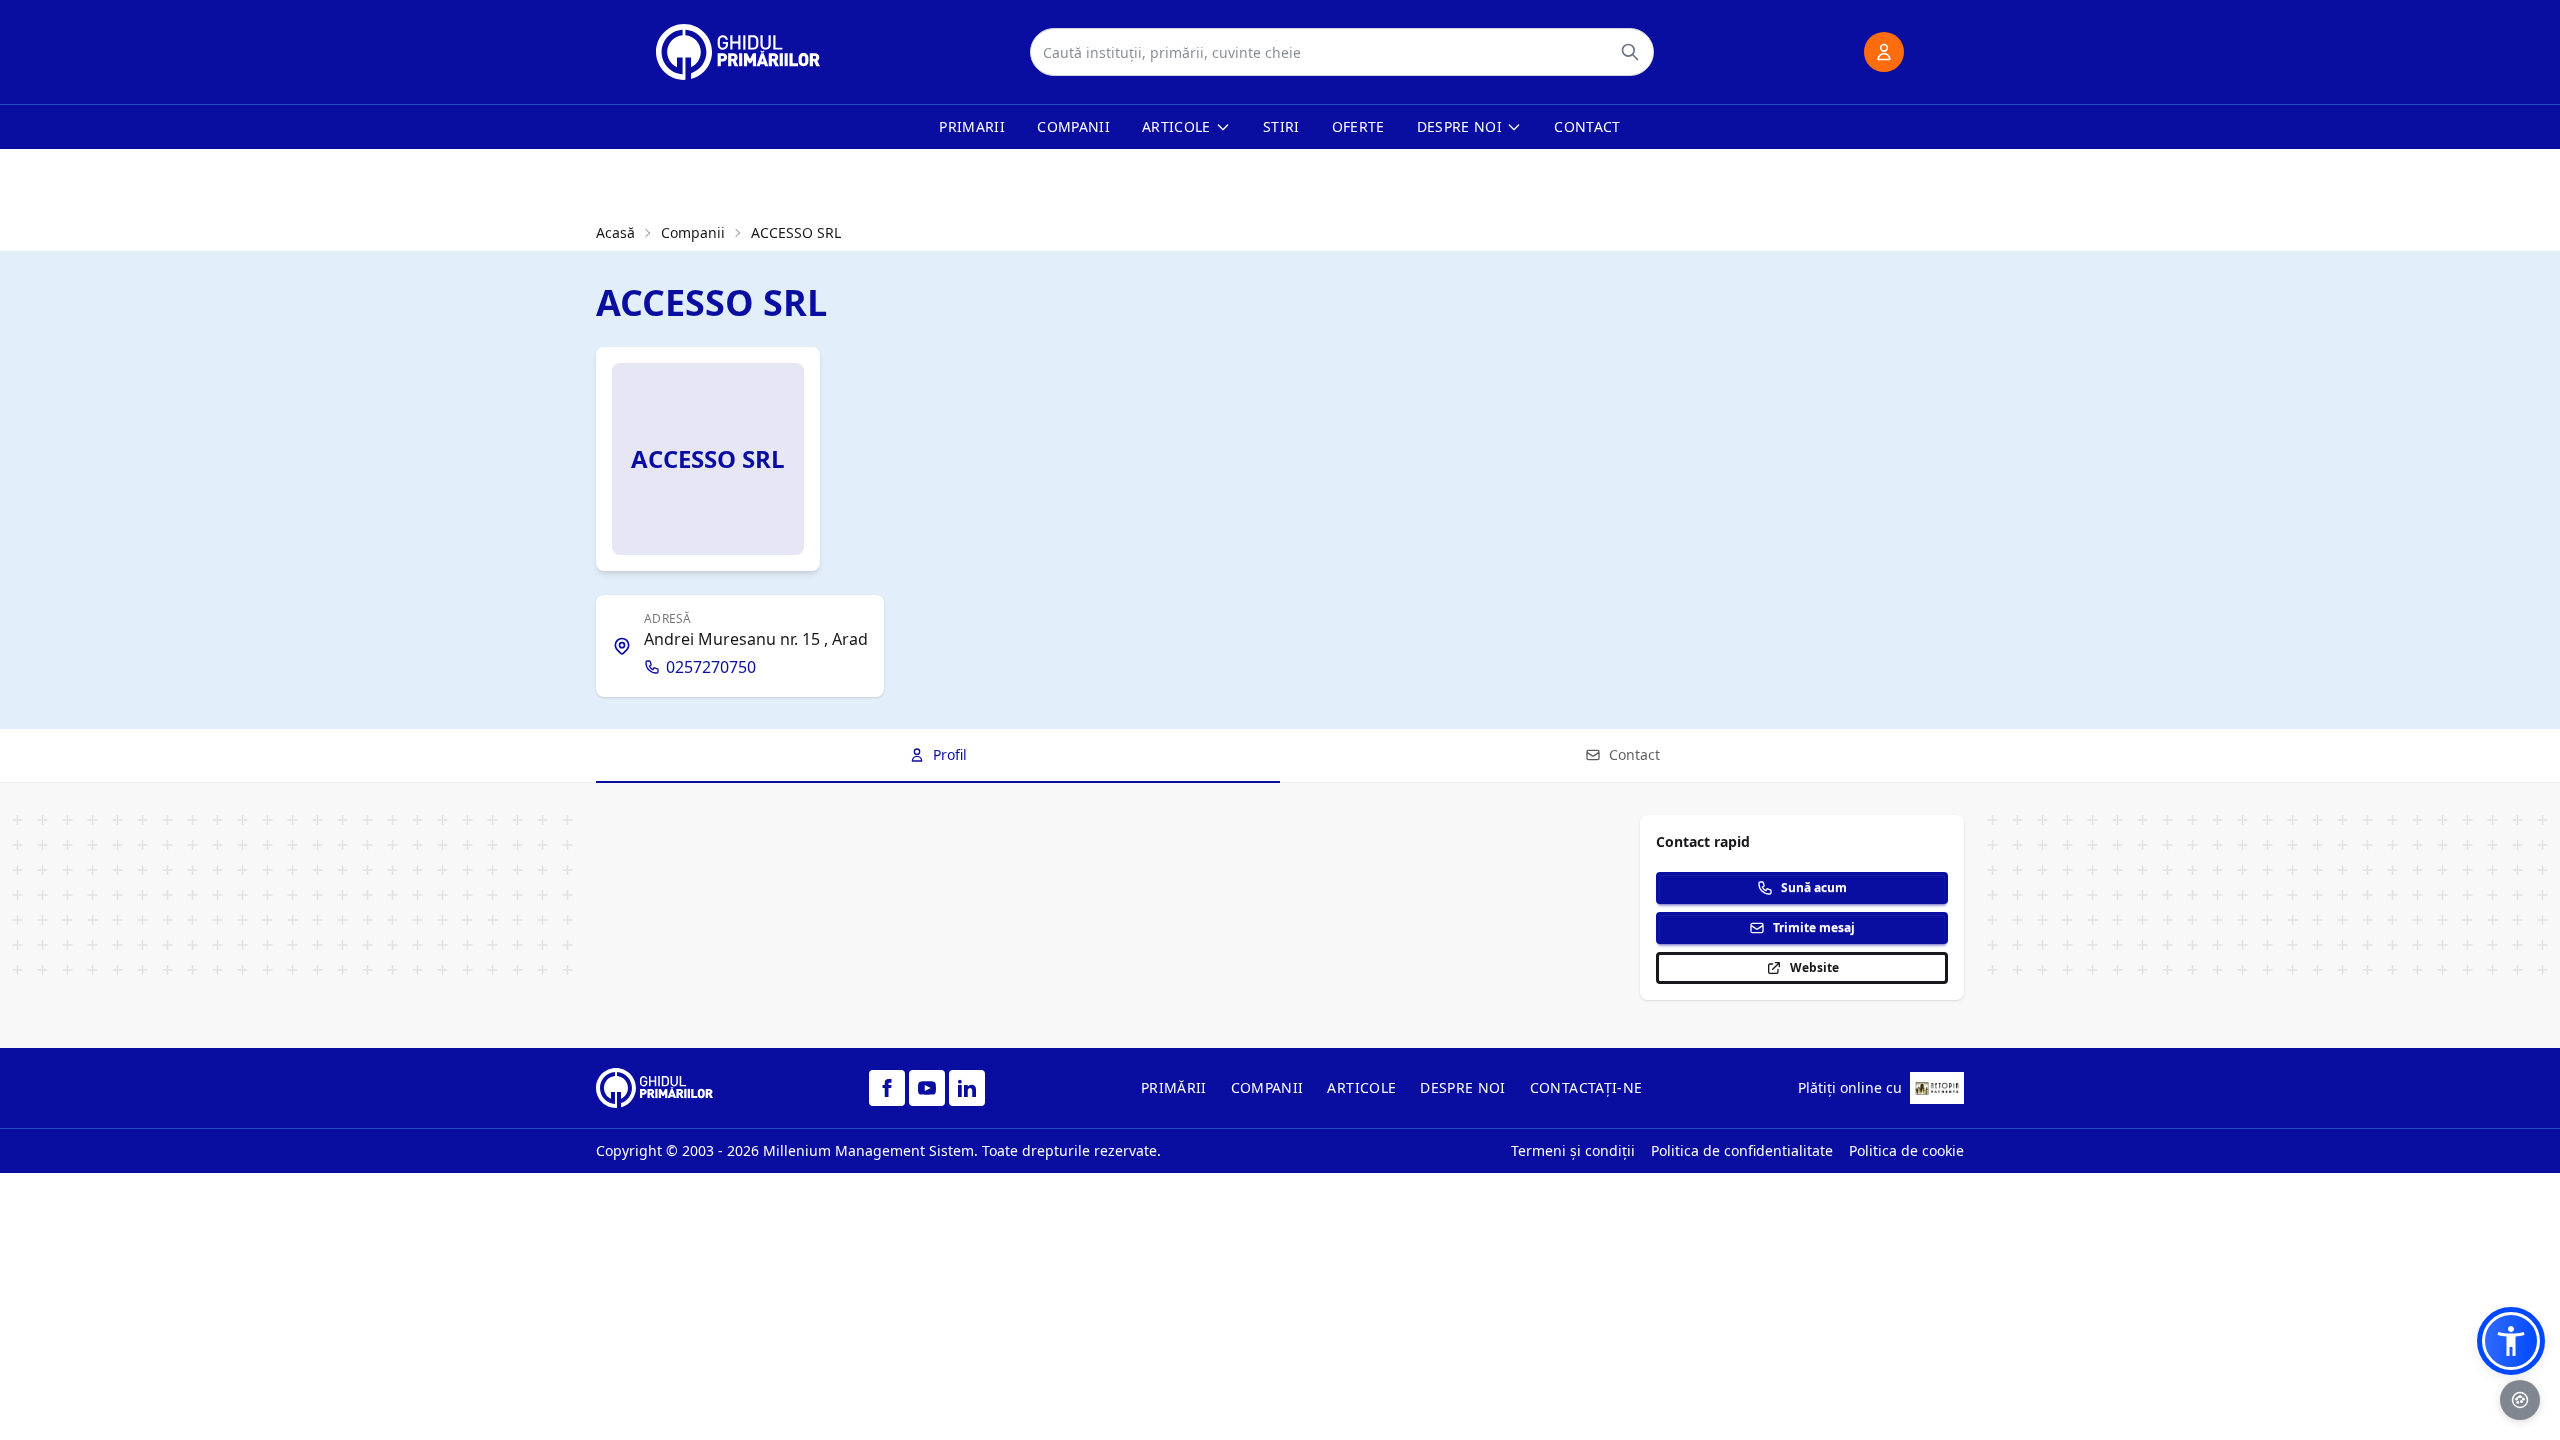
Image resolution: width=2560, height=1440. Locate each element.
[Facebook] (887, 1088)
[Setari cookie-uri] (2520, 1400)
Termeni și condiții (1573, 1150)
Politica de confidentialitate (1742, 1150)
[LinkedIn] (967, 1088)
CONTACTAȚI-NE (1586, 1087)
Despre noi (1460, 126)
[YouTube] (927, 1088)
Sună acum (1814, 887)
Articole (1176, 126)
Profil (950, 754)
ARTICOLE (1361, 1087)
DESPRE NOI (1463, 1087)
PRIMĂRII (1174, 1087)
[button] (2511, 1341)
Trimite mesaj (1814, 927)
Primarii (972, 126)
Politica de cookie (1906, 1150)
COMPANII (1267, 1087)
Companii (1073, 126)
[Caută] (1630, 52)
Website (1814, 967)
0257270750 (711, 667)
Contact (1587, 126)
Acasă (615, 232)
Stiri (1281, 126)
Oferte (1358, 126)
